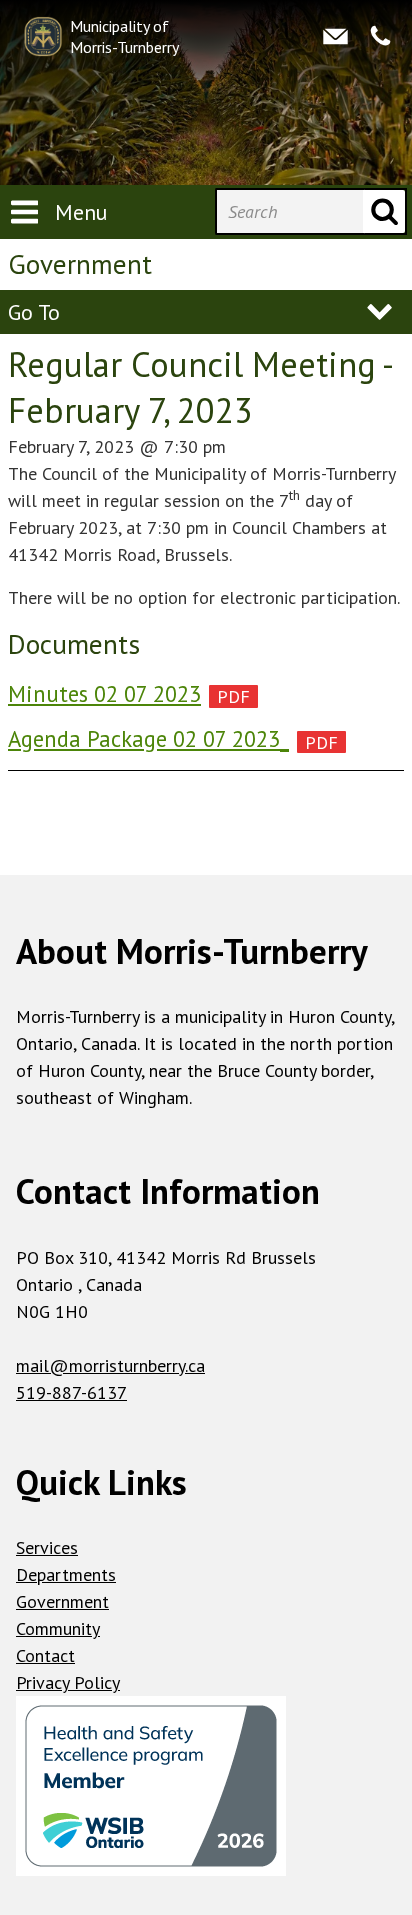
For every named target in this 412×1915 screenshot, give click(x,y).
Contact (45, 1655)
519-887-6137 (71, 1392)
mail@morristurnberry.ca (110, 1365)
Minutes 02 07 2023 (104, 693)
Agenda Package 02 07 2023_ (148, 738)
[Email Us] (335, 37)
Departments (66, 1574)
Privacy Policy (68, 1682)
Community (58, 1628)
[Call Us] (380, 37)
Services (47, 1547)
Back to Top (206, 842)
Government (62, 1601)
